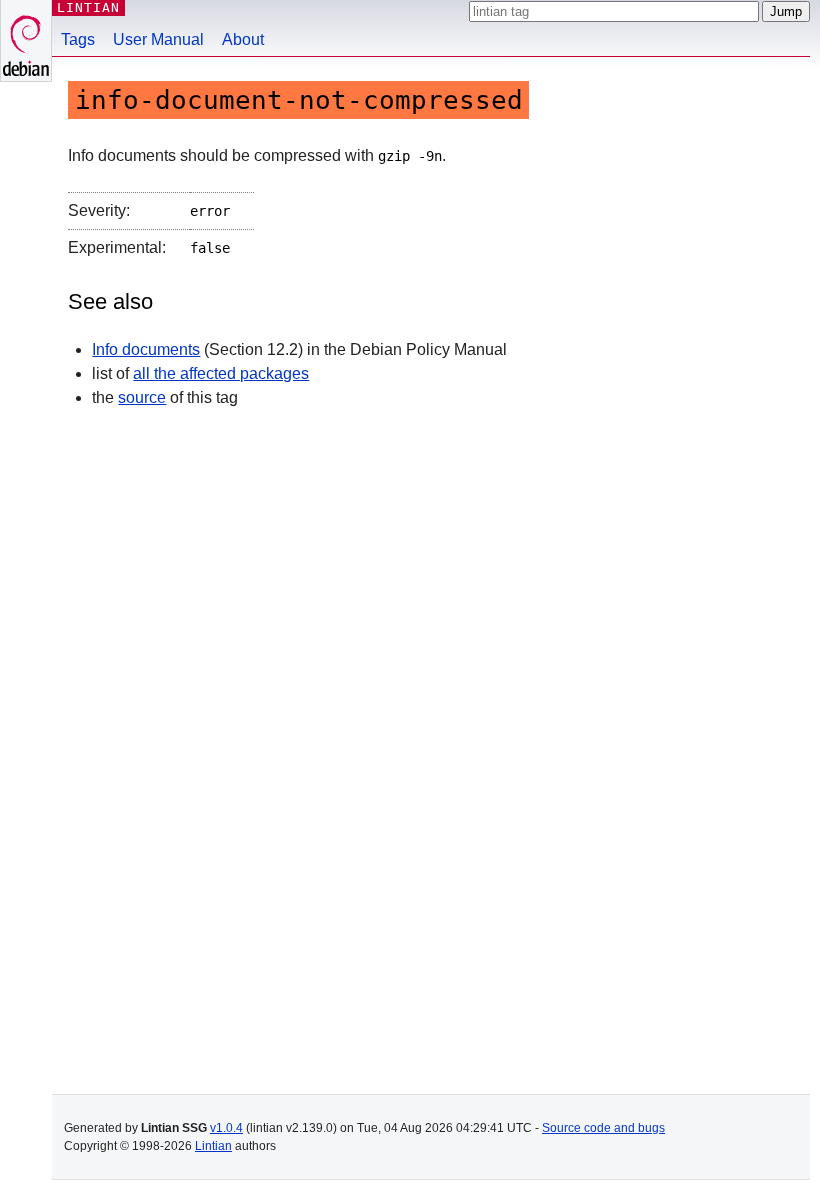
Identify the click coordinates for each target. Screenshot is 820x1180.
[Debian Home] (26, 40)
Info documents (146, 349)
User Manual (158, 39)
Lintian (213, 1146)
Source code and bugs (603, 1128)
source (142, 397)
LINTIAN (88, 7)
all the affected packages (221, 373)
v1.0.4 (226, 1128)
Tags (78, 39)
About (243, 39)
